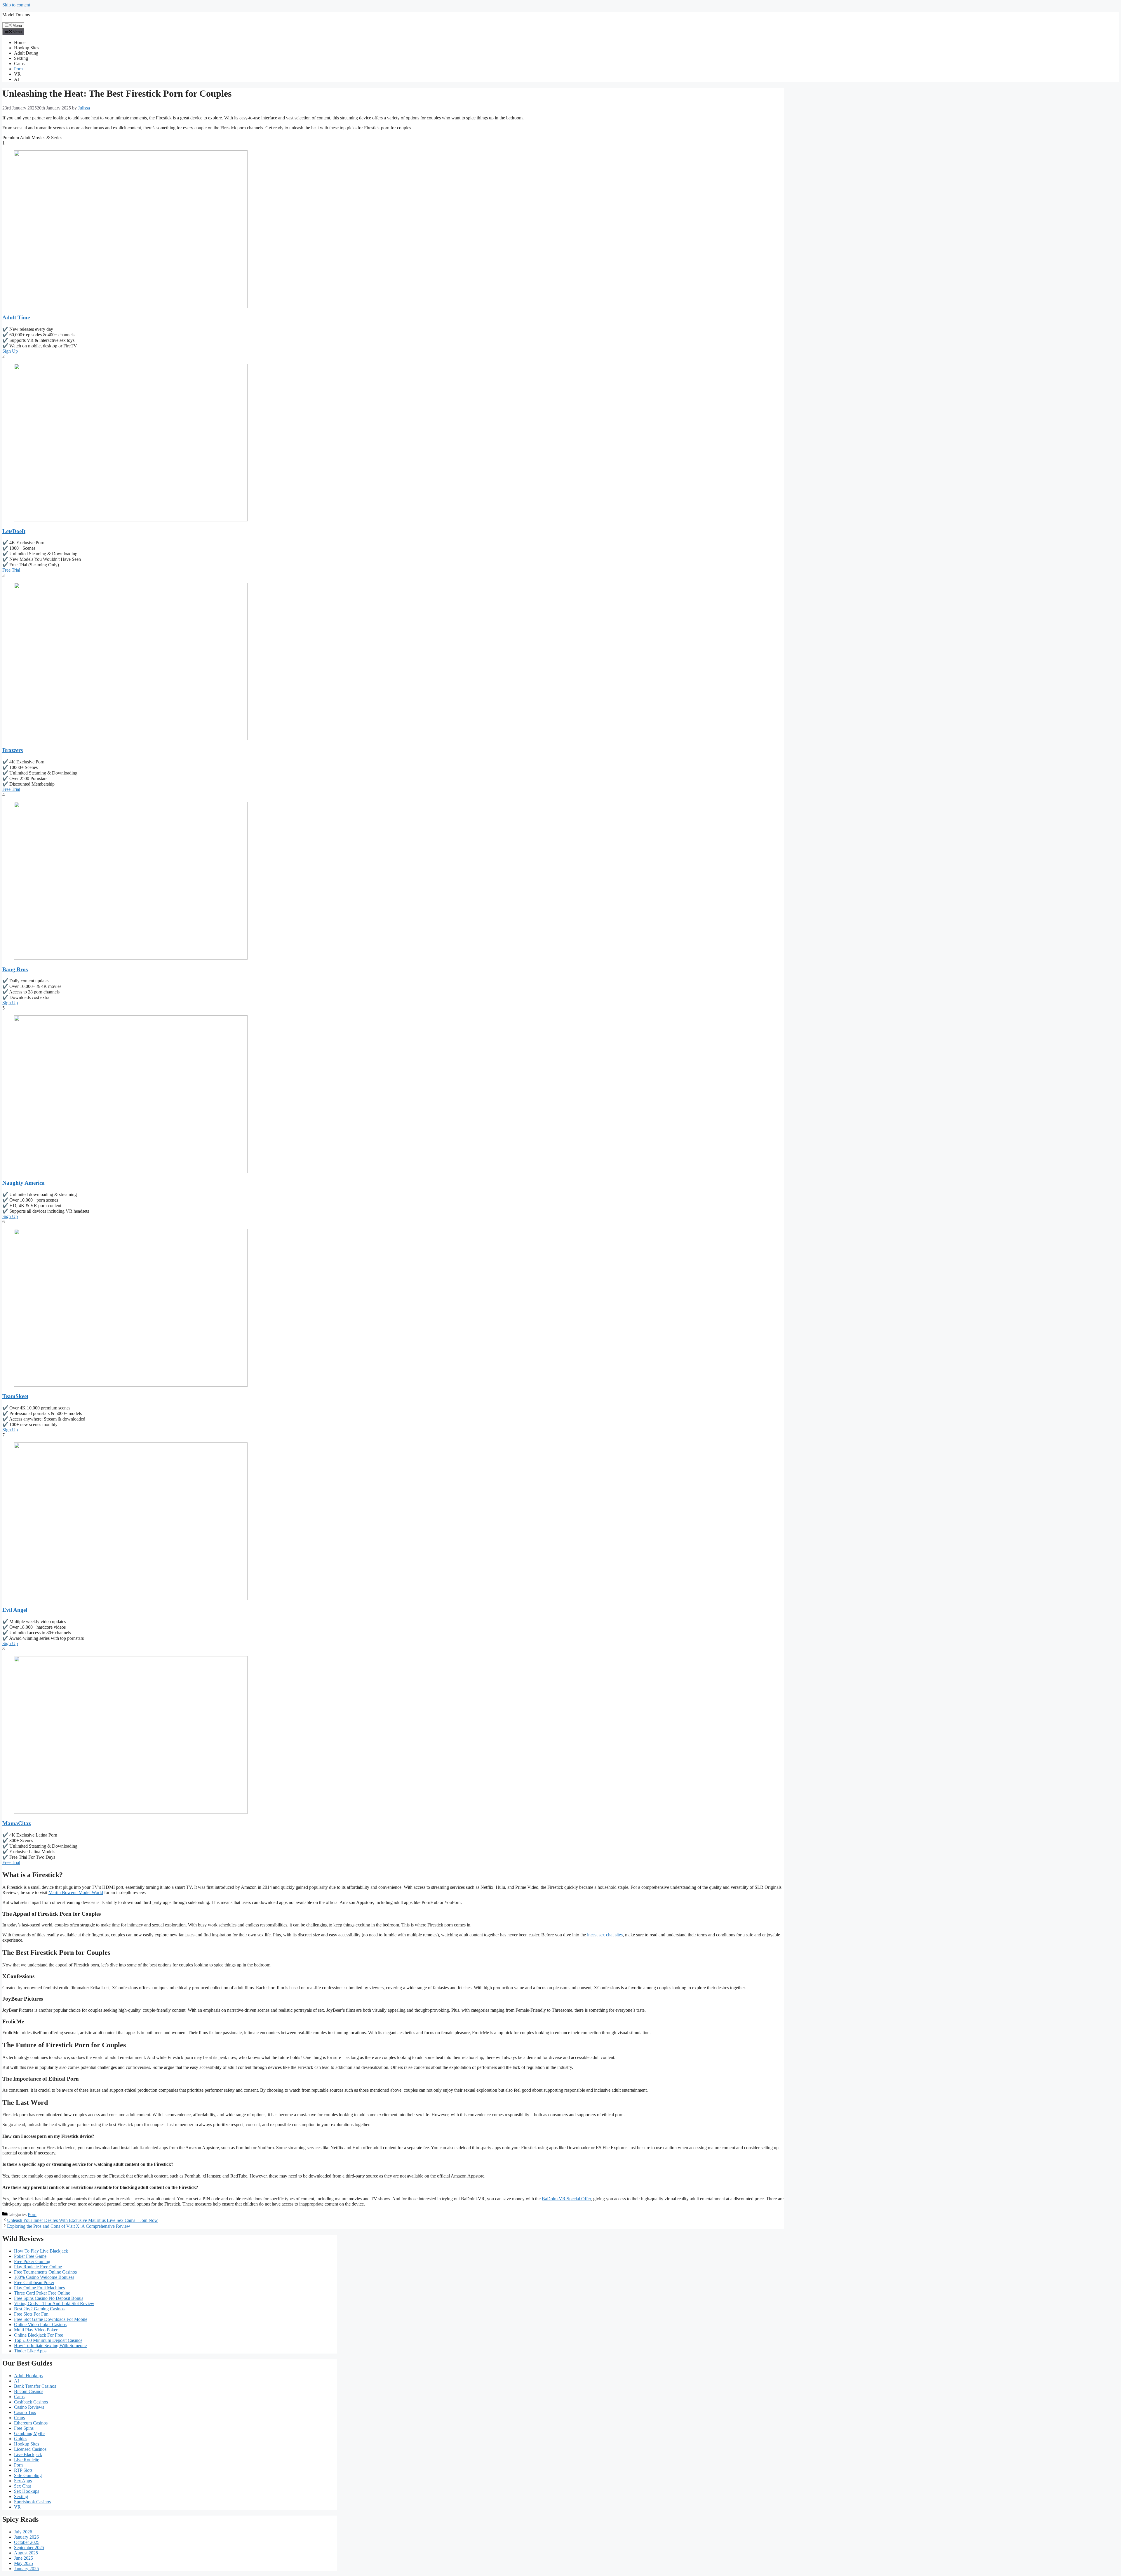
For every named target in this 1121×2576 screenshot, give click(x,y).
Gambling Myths (30, 2433)
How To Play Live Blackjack (41, 2251)
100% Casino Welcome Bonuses (44, 2277)
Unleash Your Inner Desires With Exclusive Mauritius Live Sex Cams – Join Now (82, 2220)
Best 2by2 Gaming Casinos (39, 2309)
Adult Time (16, 317)
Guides (21, 2439)
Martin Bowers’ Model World (76, 1892)
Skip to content (16, 5)
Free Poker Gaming (32, 2261)
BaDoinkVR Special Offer (566, 2199)
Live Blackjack (28, 2454)
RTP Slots (23, 2470)
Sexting (21, 58)
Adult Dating (26, 53)
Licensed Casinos (30, 2449)
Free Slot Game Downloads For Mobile (51, 2319)
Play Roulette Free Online (38, 2267)
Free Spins (24, 2428)
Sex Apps (23, 2481)
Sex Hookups (27, 2491)
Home (20, 42)
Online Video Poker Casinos (40, 2325)
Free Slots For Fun (31, 2314)
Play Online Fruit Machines (39, 2288)
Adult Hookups (28, 2376)
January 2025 (26, 2569)
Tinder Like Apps (30, 2351)
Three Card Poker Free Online (42, 2293)
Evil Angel (15, 1610)
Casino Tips (25, 2412)
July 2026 (23, 2532)
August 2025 (26, 2553)
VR (17, 74)
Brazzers (13, 750)
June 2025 (24, 2558)
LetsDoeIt (14, 531)
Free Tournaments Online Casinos (45, 2272)
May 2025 (24, 2563)
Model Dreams (16, 15)
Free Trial (11, 570)
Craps (19, 2418)
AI (16, 79)
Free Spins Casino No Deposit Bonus (49, 2298)
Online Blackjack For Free (39, 2335)
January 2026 (26, 2537)
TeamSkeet (15, 1396)
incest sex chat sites (605, 1935)
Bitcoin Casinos (29, 2391)
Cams (19, 63)
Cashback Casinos (31, 2402)
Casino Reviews (29, 2407)
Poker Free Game (30, 2256)
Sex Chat (22, 2486)
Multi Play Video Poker (36, 2330)
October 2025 (27, 2542)
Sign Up (10, 351)
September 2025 (29, 2548)
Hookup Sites (27, 48)
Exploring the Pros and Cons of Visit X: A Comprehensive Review (69, 2226)
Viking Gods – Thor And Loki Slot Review (54, 2303)
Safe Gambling (28, 2475)
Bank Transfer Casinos (35, 2386)
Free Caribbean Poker (34, 2282)
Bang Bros (15, 969)
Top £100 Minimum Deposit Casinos (48, 2340)
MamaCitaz (16, 1823)
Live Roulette (27, 2460)
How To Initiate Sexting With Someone (50, 2346)
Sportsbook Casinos (32, 2502)
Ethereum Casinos (31, 2423)
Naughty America (24, 1183)
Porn (18, 69)
